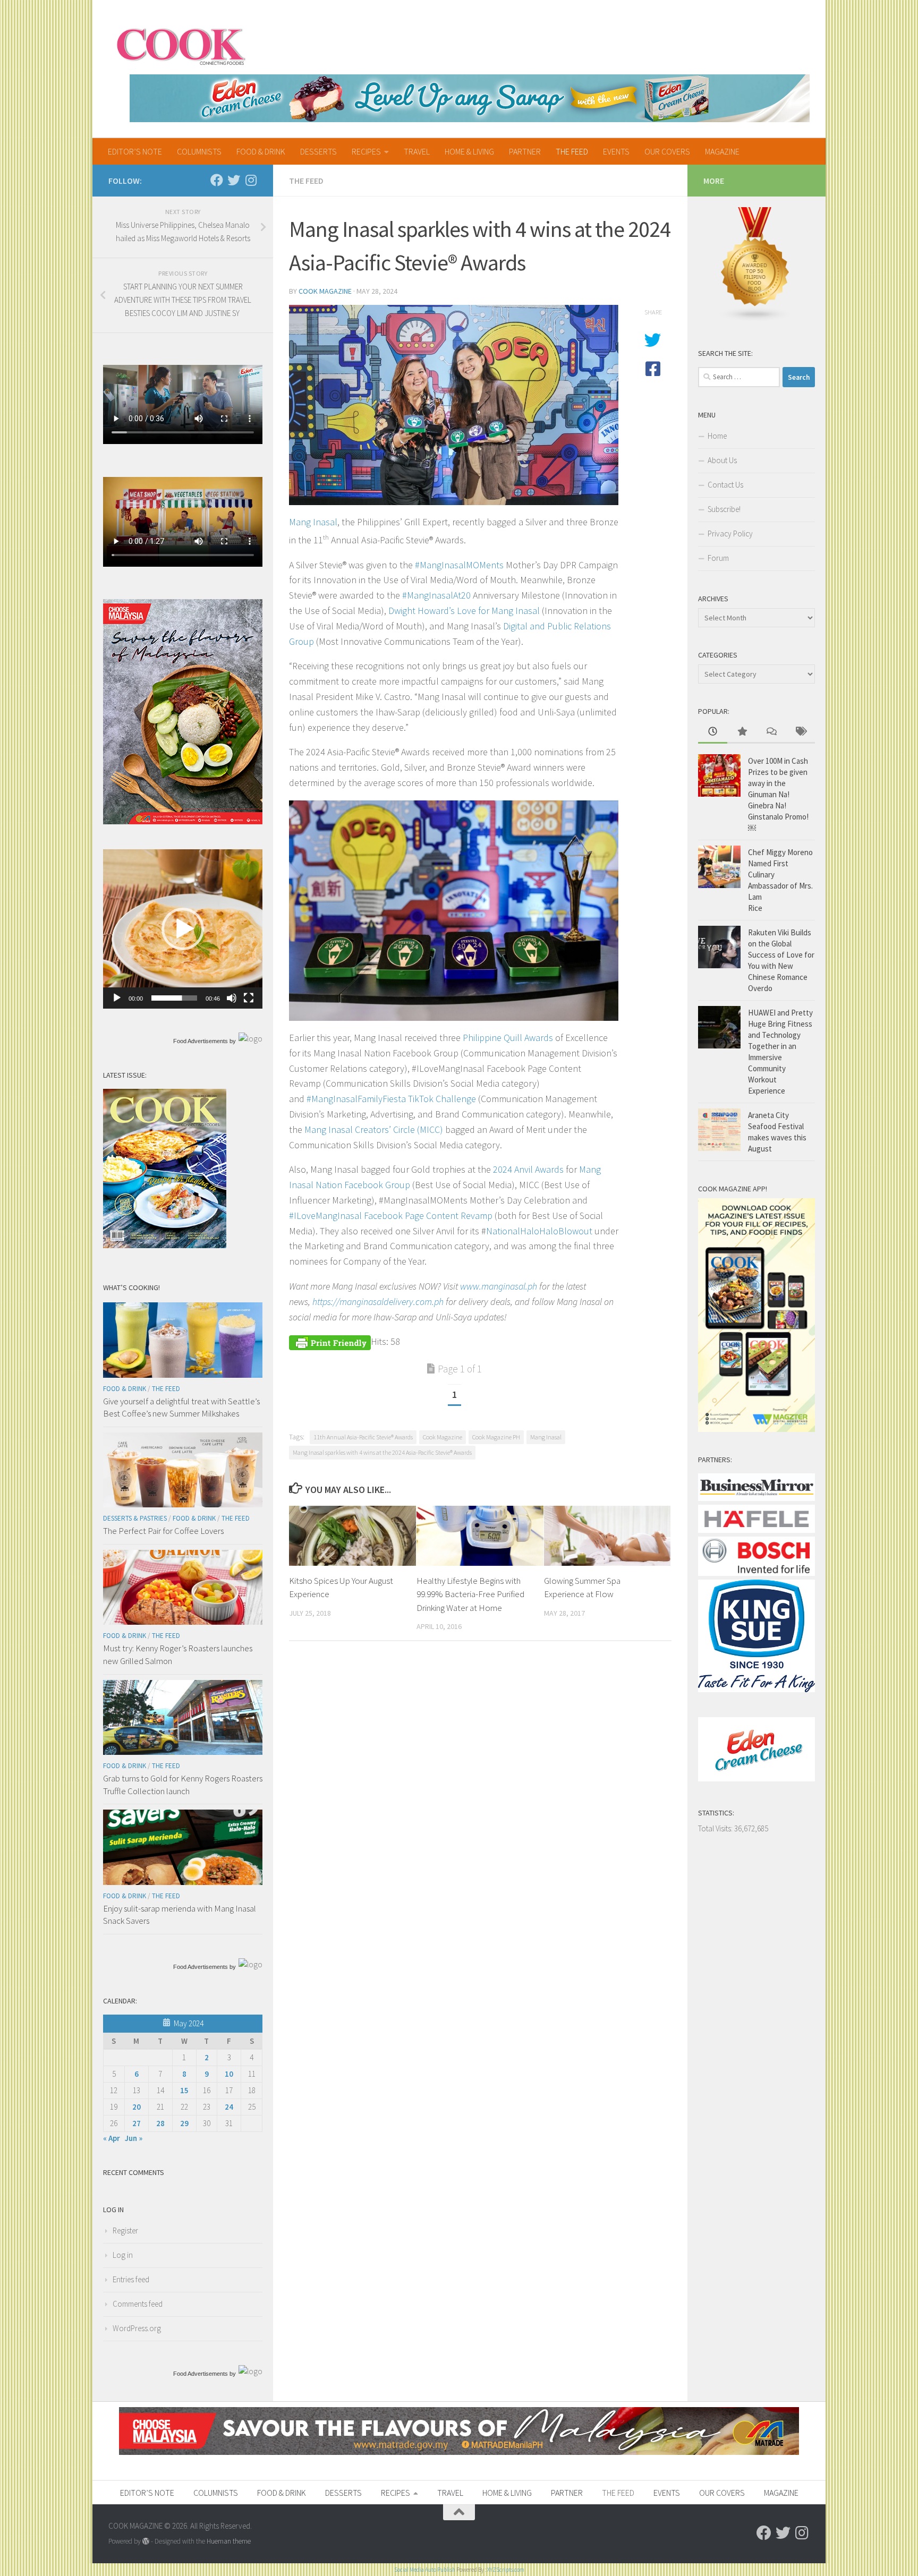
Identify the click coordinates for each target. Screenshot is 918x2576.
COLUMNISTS (199, 151)
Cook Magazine (325, 291)
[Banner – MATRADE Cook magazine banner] (459, 2452)
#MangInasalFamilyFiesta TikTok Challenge (392, 1099)
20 (137, 2107)
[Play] (117, 998)
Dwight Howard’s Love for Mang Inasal (464, 611)
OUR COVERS (667, 151)
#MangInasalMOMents (459, 565)
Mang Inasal (313, 522)
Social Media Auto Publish (425, 2570)
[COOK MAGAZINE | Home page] (181, 45)
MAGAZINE (722, 151)
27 (137, 2123)
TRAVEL (417, 151)
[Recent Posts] (713, 732)
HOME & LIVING (469, 151)
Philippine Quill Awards (508, 1038)
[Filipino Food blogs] (755, 319)
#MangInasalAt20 (436, 595)
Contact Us (725, 485)
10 (229, 2074)
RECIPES (366, 151)
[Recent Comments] (771, 732)
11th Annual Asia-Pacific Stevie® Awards (363, 1437)
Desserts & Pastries (135, 1518)
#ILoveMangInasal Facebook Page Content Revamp (391, 1216)
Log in (123, 2255)
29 (184, 2123)
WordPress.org (137, 2328)
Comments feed (138, 2304)
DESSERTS (318, 151)
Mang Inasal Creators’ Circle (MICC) (374, 1129)
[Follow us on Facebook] (217, 180)
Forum (718, 558)
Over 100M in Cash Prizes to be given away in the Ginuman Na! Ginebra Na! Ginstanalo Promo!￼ (778, 794)
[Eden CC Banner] (470, 98)
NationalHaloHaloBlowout (539, 1231)
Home (717, 436)
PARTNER (525, 151)
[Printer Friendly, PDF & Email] (330, 1341)
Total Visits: (716, 1828)
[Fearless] (183, 821)
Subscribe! (724, 509)
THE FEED (572, 151)
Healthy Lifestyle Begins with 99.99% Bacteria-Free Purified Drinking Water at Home (470, 1594)
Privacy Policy (730, 534)
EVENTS (616, 151)
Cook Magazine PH (496, 1437)
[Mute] (232, 998)
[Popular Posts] (742, 732)
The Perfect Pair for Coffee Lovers (163, 1531)
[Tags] (800, 732)
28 (160, 2123)
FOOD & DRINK (261, 151)
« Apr (112, 2138)
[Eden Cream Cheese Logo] (756, 1779)
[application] (183, 929)
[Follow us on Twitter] (234, 180)
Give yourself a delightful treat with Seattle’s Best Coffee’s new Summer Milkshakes (181, 1408)
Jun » (134, 2138)
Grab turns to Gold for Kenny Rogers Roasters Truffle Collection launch (183, 1785)
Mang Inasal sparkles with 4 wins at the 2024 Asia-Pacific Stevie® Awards (382, 1452)
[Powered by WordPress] (146, 2541)
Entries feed (131, 2279)
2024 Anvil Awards (528, 1169)
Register (125, 2230)
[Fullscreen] (249, 998)
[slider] (174, 998)
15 (184, 2090)
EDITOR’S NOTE (135, 151)
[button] (183, 929)
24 (229, 2107)
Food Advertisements (201, 1041)
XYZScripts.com (506, 2570)
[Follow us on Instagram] (251, 180)
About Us (722, 460)
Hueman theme (229, 2541)
